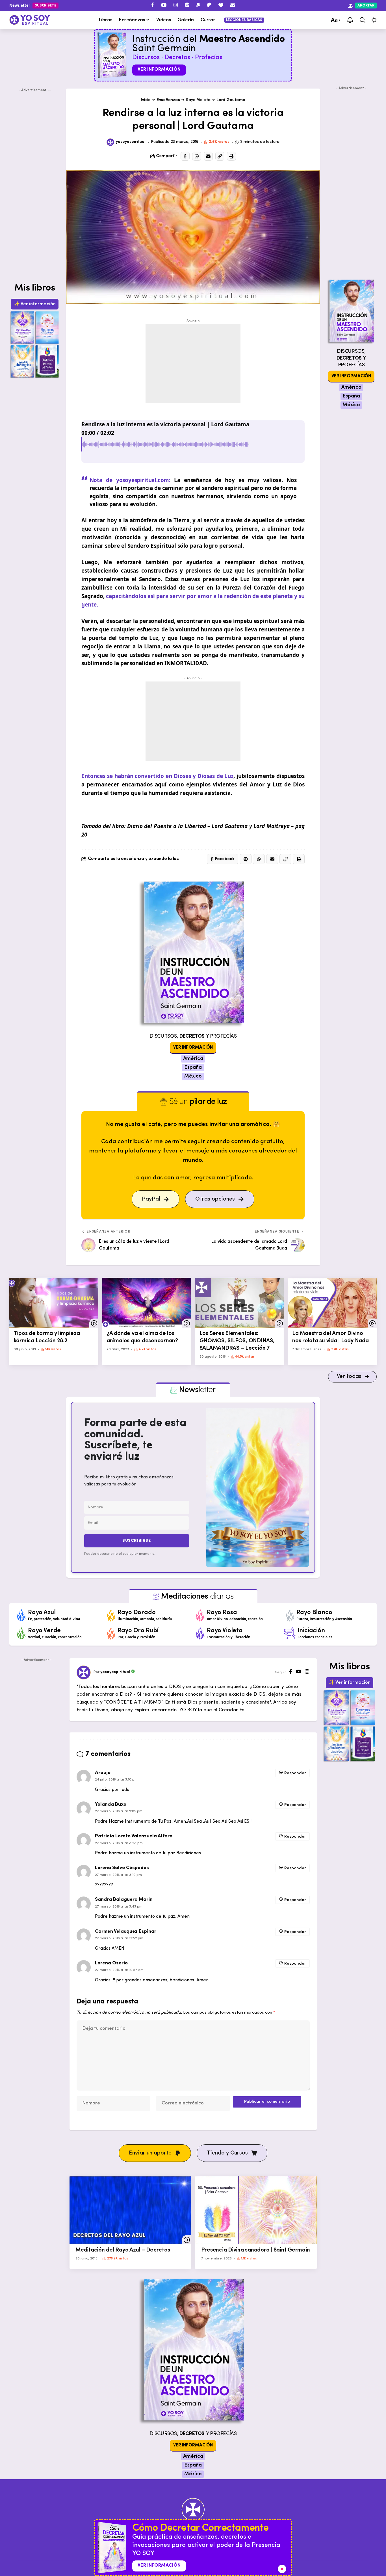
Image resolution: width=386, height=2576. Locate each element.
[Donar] (221, 5)
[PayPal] (198, 5)
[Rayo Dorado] (111, 1615)
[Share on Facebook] (185, 156)
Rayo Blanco (314, 1613)
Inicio (146, 100)
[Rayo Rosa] (200, 1615)
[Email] (208, 156)
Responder (295, 1773)
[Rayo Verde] (21, 1633)
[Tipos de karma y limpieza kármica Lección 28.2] (54, 1303)
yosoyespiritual (131, 142)
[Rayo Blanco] (290, 1615)
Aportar (366, 6)
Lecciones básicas (244, 20)
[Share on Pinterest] (246, 859)
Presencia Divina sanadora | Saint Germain (256, 2250)
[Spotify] (187, 5)
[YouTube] (164, 5)
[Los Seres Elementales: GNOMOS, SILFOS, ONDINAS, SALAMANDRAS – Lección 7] (239, 1303)
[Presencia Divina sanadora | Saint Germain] (256, 2210)
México (193, 1076)
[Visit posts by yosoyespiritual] (110, 142)
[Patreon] (209, 5)
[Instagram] (176, 5)
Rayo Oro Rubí (138, 1631)
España (193, 1068)
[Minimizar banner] (282, 2569)
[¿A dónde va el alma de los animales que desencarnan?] (147, 1303)
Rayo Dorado (137, 1613)
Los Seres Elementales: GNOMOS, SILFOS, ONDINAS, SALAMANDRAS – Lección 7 (237, 1341)
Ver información (159, 69)
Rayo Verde (44, 1631)
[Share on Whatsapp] (197, 156)
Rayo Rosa (222, 1613)
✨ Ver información (35, 304)
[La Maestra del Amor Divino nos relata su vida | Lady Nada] (332, 1303)
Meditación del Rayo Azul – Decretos (123, 2250)
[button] (335, 20)
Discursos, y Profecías (193, 1036)
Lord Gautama (231, 100)
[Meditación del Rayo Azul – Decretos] (130, 2210)
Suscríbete (45, 6)
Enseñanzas (168, 100)
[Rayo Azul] (21, 1615)
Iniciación (311, 1631)
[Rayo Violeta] (200, 1633)
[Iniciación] (290, 1633)
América (193, 1059)
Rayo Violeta (198, 100)
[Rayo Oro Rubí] (111, 1633)
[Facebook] (152, 5)
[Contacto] (233, 5)
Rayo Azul (42, 1613)
